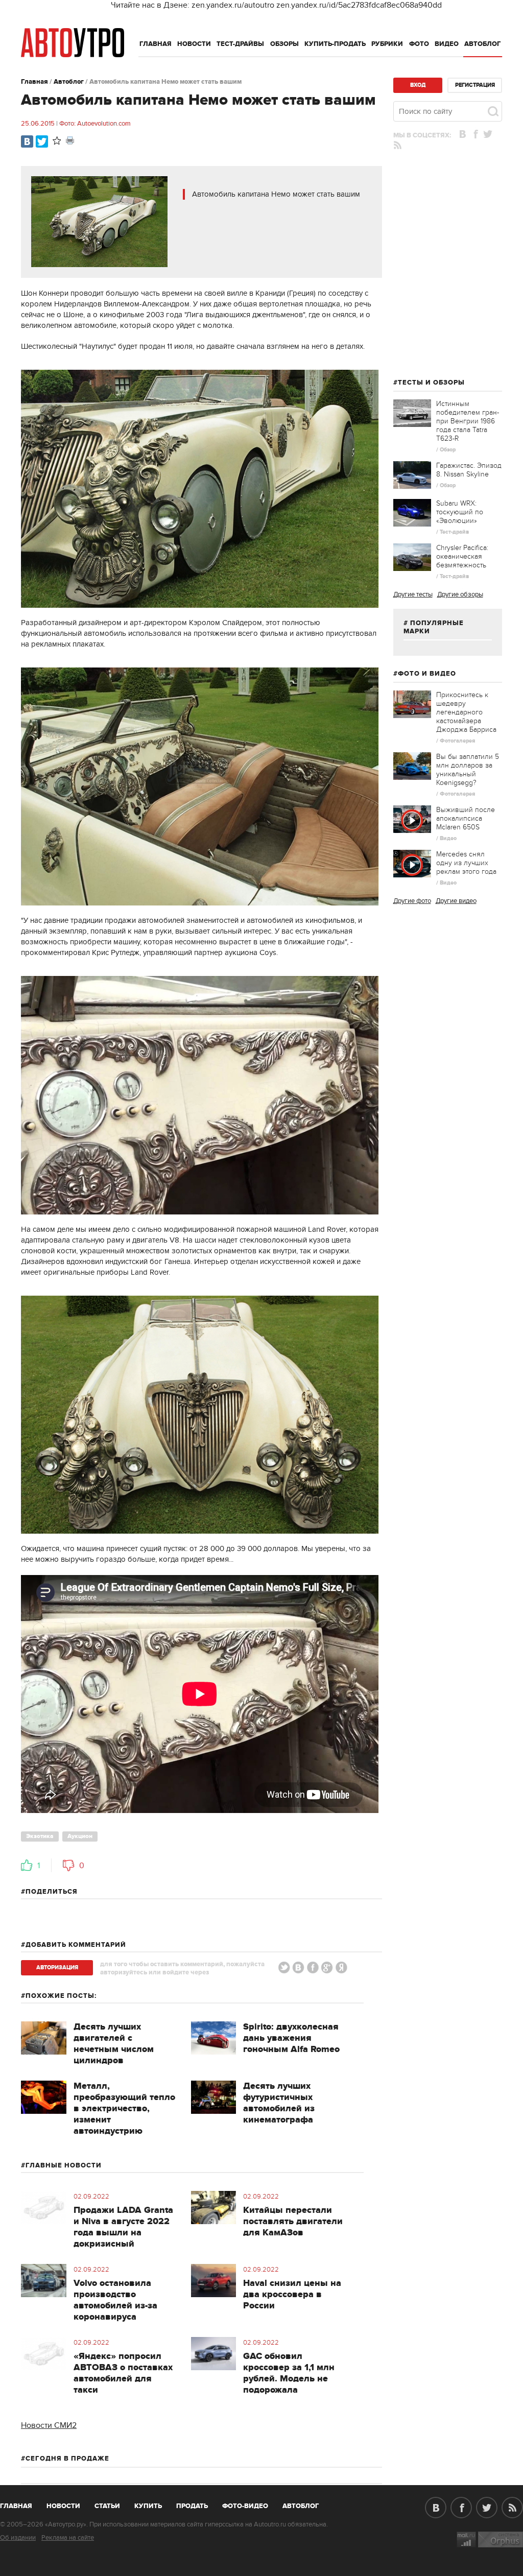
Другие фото (412, 901)
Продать (192, 2506)
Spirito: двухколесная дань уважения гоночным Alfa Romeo (291, 2038)
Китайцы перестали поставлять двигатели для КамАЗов (293, 2222)
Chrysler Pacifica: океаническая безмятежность (462, 556)
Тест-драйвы (240, 44)
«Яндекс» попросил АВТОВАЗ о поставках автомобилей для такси (123, 2373)
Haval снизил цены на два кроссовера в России (292, 2295)
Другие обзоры (460, 594)
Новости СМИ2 (49, 2425)
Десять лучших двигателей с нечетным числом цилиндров (114, 2044)
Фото (419, 44)
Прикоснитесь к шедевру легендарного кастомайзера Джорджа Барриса (466, 712)
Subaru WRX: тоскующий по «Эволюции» (460, 512)
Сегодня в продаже (67, 2459)
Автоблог (483, 44)
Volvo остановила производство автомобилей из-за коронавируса (115, 2300)
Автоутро (22, 2504)
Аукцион (80, 1836)
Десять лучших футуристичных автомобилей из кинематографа (279, 2103)
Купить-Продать (335, 44)
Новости (194, 44)
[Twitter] (42, 141)
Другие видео (456, 901)
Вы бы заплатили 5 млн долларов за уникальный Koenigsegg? (468, 770)
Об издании (18, 2538)
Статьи (107, 2506)
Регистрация (475, 85)
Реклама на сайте (68, 2538)
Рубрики (387, 44)
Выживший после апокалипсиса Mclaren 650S (466, 818)
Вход (418, 85)
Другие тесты (413, 594)
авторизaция (57, 1967)
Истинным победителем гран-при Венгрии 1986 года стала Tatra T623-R (468, 421)
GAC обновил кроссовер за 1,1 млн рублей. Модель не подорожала (289, 2373)
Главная (156, 44)
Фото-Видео (245, 2506)
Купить (148, 2506)
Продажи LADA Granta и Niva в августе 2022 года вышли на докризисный (123, 2227)
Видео (447, 44)
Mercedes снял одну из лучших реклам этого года (466, 863)
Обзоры (284, 44)
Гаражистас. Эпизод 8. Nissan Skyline (469, 470)
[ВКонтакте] (27, 141)
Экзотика (40, 1836)
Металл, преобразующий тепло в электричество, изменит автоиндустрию (124, 2109)
